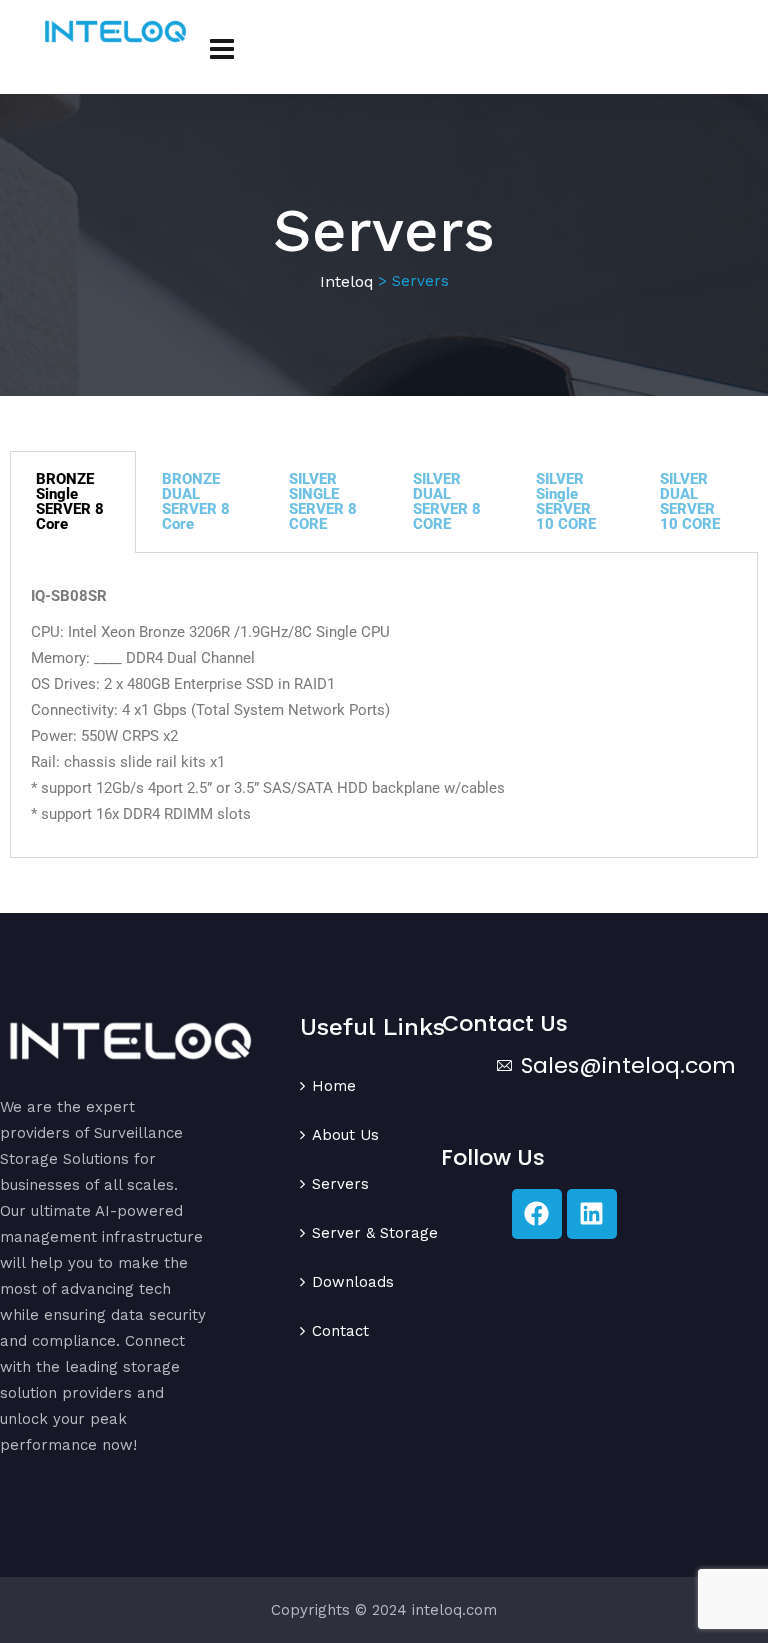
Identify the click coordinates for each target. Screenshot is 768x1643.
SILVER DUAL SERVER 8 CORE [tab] (447, 501)
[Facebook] (537, 1214)
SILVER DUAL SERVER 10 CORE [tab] (690, 501)
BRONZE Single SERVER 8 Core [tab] (70, 501)
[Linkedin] (592, 1214)
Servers (340, 1184)
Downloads (353, 1282)
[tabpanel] (384, 705)
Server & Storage (375, 1233)
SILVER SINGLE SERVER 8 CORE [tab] (323, 501)
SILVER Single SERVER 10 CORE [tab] (566, 501)
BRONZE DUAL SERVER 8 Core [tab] (196, 501)
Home (334, 1086)
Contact (340, 1331)
